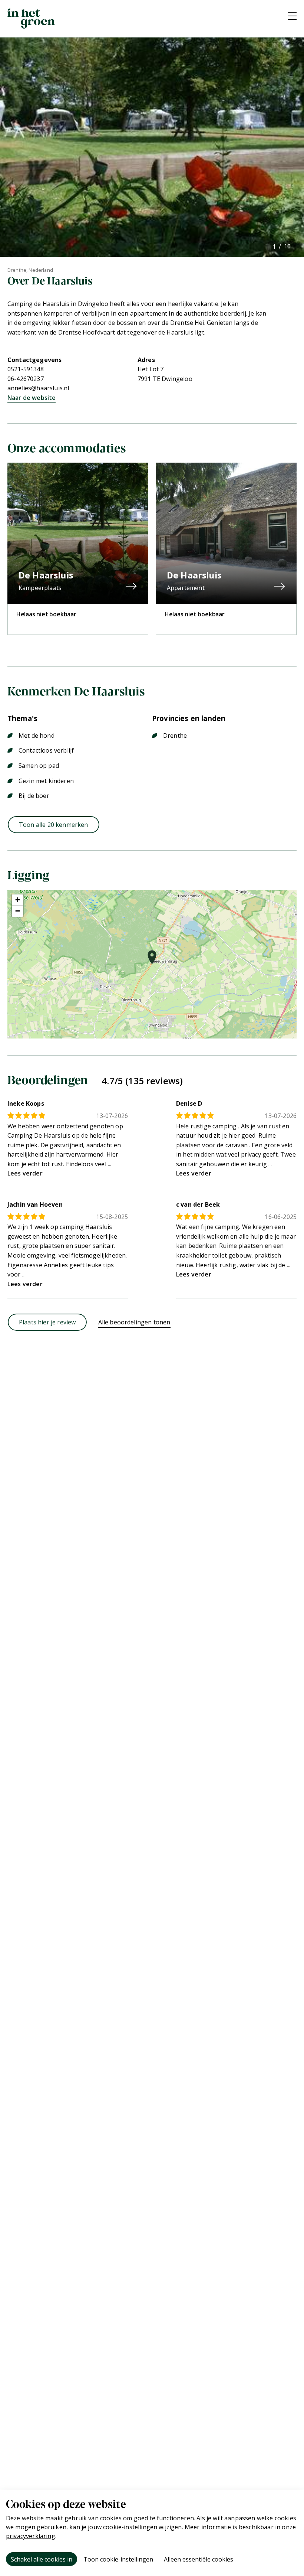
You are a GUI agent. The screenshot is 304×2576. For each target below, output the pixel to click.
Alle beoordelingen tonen (134, 1322)
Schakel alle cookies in (42, 2559)
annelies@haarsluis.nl (38, 388)
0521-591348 (26, 369)
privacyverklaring (31, 2536)
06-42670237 (26, 379)
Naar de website (32, 398)
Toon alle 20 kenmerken (54, 825)
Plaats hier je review (47, 1322)
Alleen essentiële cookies (199, 2559)
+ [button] (18, 900)
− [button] (18, 911)
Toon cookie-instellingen (118, 2559)
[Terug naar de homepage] (31, 19)
